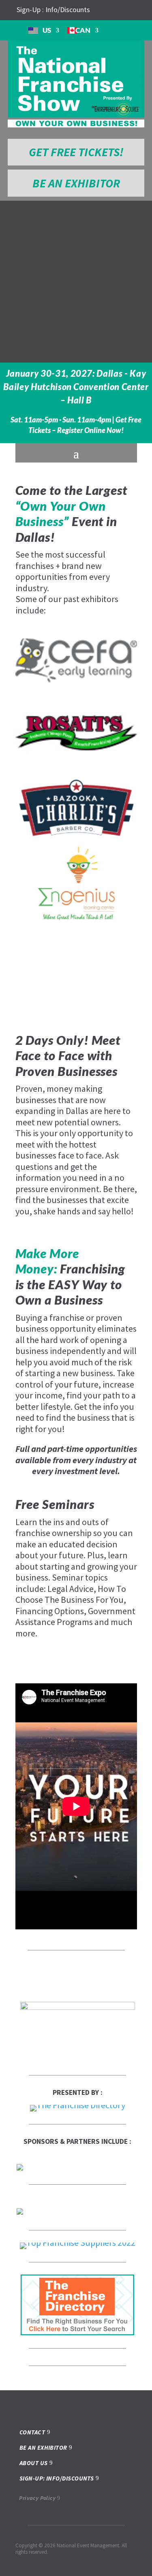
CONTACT (32, 2432)
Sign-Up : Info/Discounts (53, 10)
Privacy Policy (37, 2498)
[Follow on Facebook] (111, 10)
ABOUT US (34, 2463)
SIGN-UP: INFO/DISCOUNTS (57, 2478)
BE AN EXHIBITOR (76, 183)
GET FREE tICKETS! (76, 152)
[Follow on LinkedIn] (124, 10)
